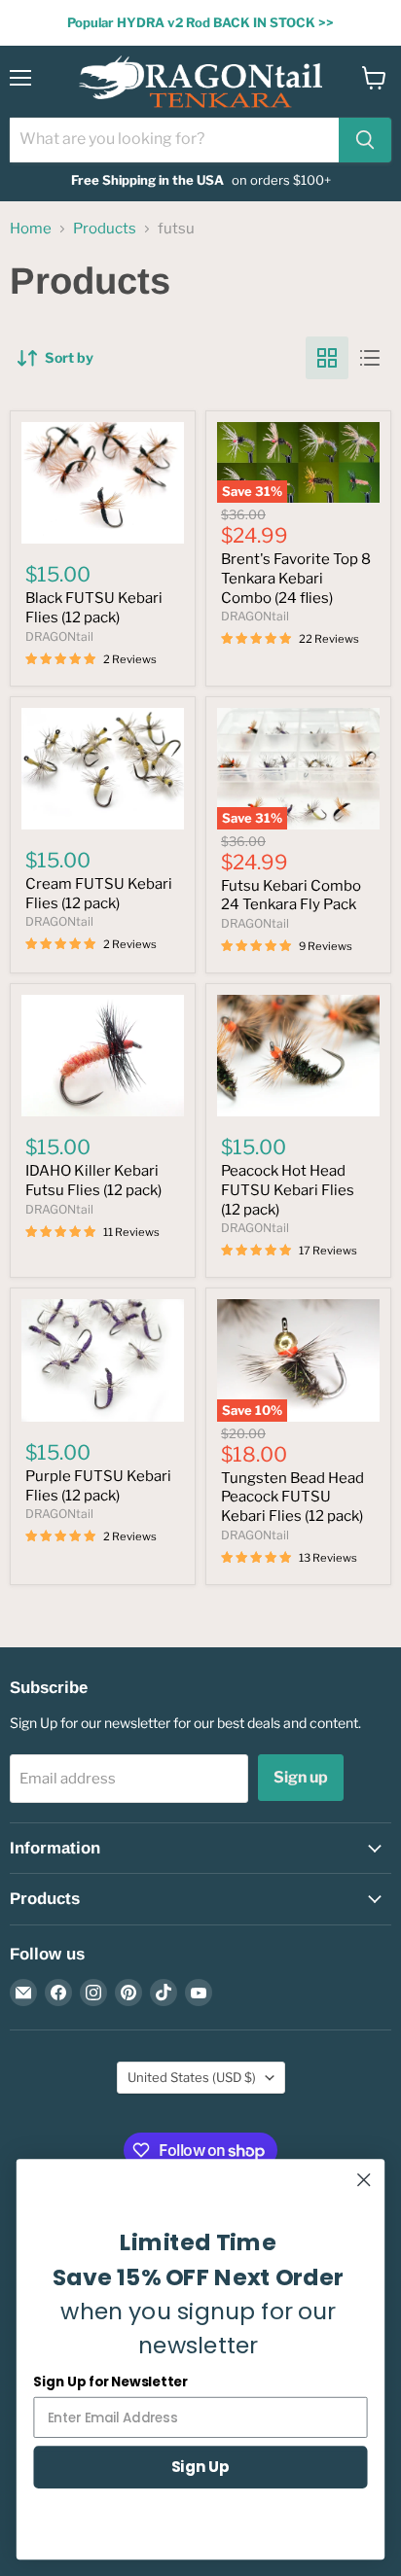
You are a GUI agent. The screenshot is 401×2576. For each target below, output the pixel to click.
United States (192, 2077)
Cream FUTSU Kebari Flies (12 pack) (99, 894)
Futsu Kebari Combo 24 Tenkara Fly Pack (291, 896)
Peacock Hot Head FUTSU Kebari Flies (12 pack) (288, 1190)
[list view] (370, 358)
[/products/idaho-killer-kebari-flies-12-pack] (103, 1056)
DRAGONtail (59, 636)
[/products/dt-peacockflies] (298, 1056)
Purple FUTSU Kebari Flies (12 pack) (98, 1486)
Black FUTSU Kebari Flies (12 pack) (94, 608)
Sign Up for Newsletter (110, 2382)
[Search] (365, 140)
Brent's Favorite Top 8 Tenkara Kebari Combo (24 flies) (296, 578)
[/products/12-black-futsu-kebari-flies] (103, 483)
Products (105, 229)
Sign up (301, 1777)
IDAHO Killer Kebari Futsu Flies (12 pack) (93, 1181)
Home (31, 229)
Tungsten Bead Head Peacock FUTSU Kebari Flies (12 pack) (292, 1497)
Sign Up (200, 2467)
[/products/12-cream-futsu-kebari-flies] (103, 769)
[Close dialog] (364, 2180)
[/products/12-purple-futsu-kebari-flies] (103, 1360)
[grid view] (327, 358)
